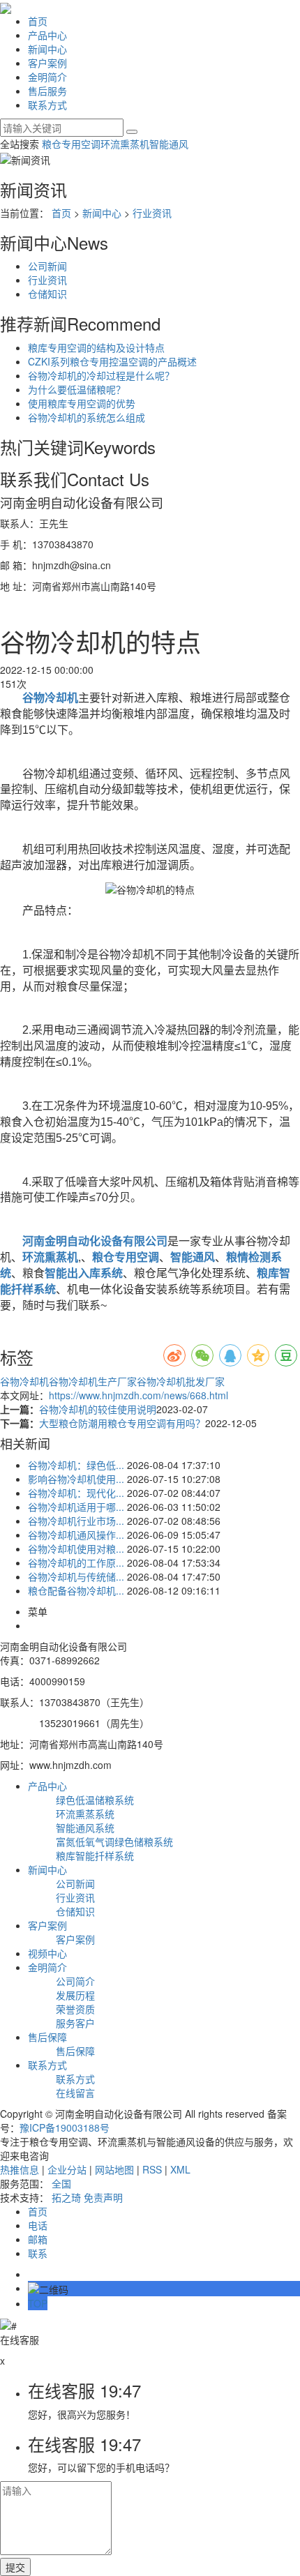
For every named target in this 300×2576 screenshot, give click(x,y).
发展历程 (75, 1995)
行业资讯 (152, 213)
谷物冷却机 (24, 1381)
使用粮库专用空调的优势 (82, 403)
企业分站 (67, 2169)
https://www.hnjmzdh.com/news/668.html (138, 1395)
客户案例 (47, 63)
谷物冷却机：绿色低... (76, 1465)
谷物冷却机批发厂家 (181, 1381)
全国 (61, 2183)
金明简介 (47, 77)
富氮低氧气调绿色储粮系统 (114, 1841)
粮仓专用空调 (71, 144)
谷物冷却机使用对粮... (76, 1549)
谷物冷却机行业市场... (76, 1521)
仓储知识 (47, 294)
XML (180, 2169)
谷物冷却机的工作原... (76, 1562)
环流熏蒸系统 (85, 1814)
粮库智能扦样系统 (95, 1855)
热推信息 (20, 2169)
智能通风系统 (85, 1828)
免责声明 (103, 2197)
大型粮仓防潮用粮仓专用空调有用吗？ (122, 1423)
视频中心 (47, 1953)
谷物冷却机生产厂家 (93, 1381)
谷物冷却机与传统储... (76, 1576)
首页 (38, 21)
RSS (152, 2169)
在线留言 (75, 2093)
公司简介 (75, 1981)
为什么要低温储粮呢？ (77, 389)
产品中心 (47, 35)
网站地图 (114, 2169)
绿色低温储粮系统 (95, 1800)
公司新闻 (47, 266)
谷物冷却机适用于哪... (76, 1507)
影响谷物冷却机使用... (76, 1479)
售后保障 (47, 2037)
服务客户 (75, 2023)
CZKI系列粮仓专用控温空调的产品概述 (112, 361)
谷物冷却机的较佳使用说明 (98, 1409)
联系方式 (47, 105)
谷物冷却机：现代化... (76, 1493)
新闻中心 (47, 49)
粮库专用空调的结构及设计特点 (96, 347)
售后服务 (47, 91)
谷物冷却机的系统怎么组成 (87, 417)
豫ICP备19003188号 (65, 2127)
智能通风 (169, 144)
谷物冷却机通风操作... (76, 1535)
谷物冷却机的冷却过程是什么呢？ (101, 375)
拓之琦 (66, 2197)
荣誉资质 (75, 2009)
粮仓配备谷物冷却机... (76, 1590)
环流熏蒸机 (125, 144)
